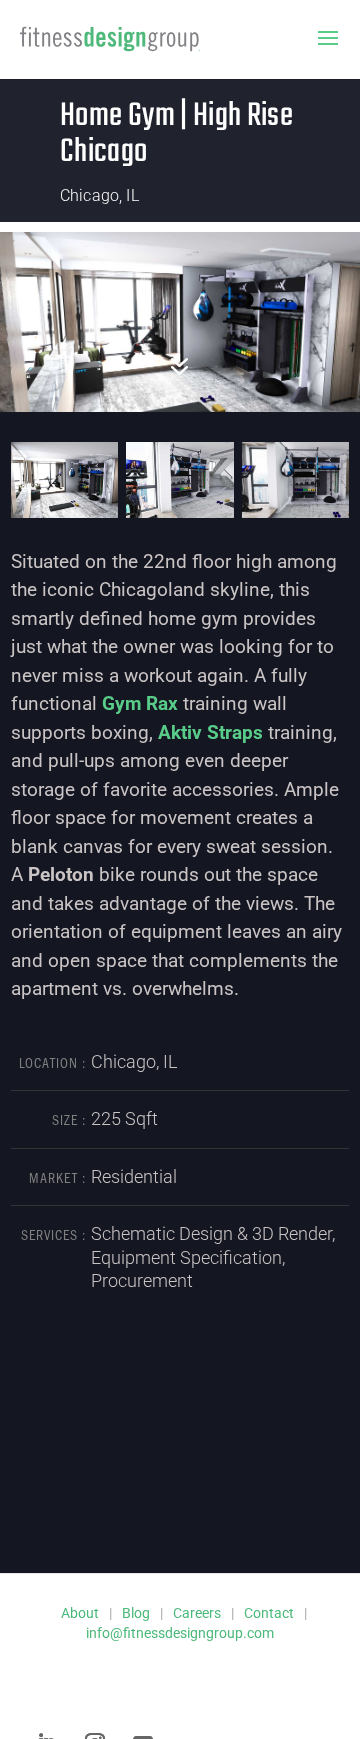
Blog (136, 1613)
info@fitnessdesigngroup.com (180, 1633)
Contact (269, 1613)
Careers (197, 1613)
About (80, 1613)
